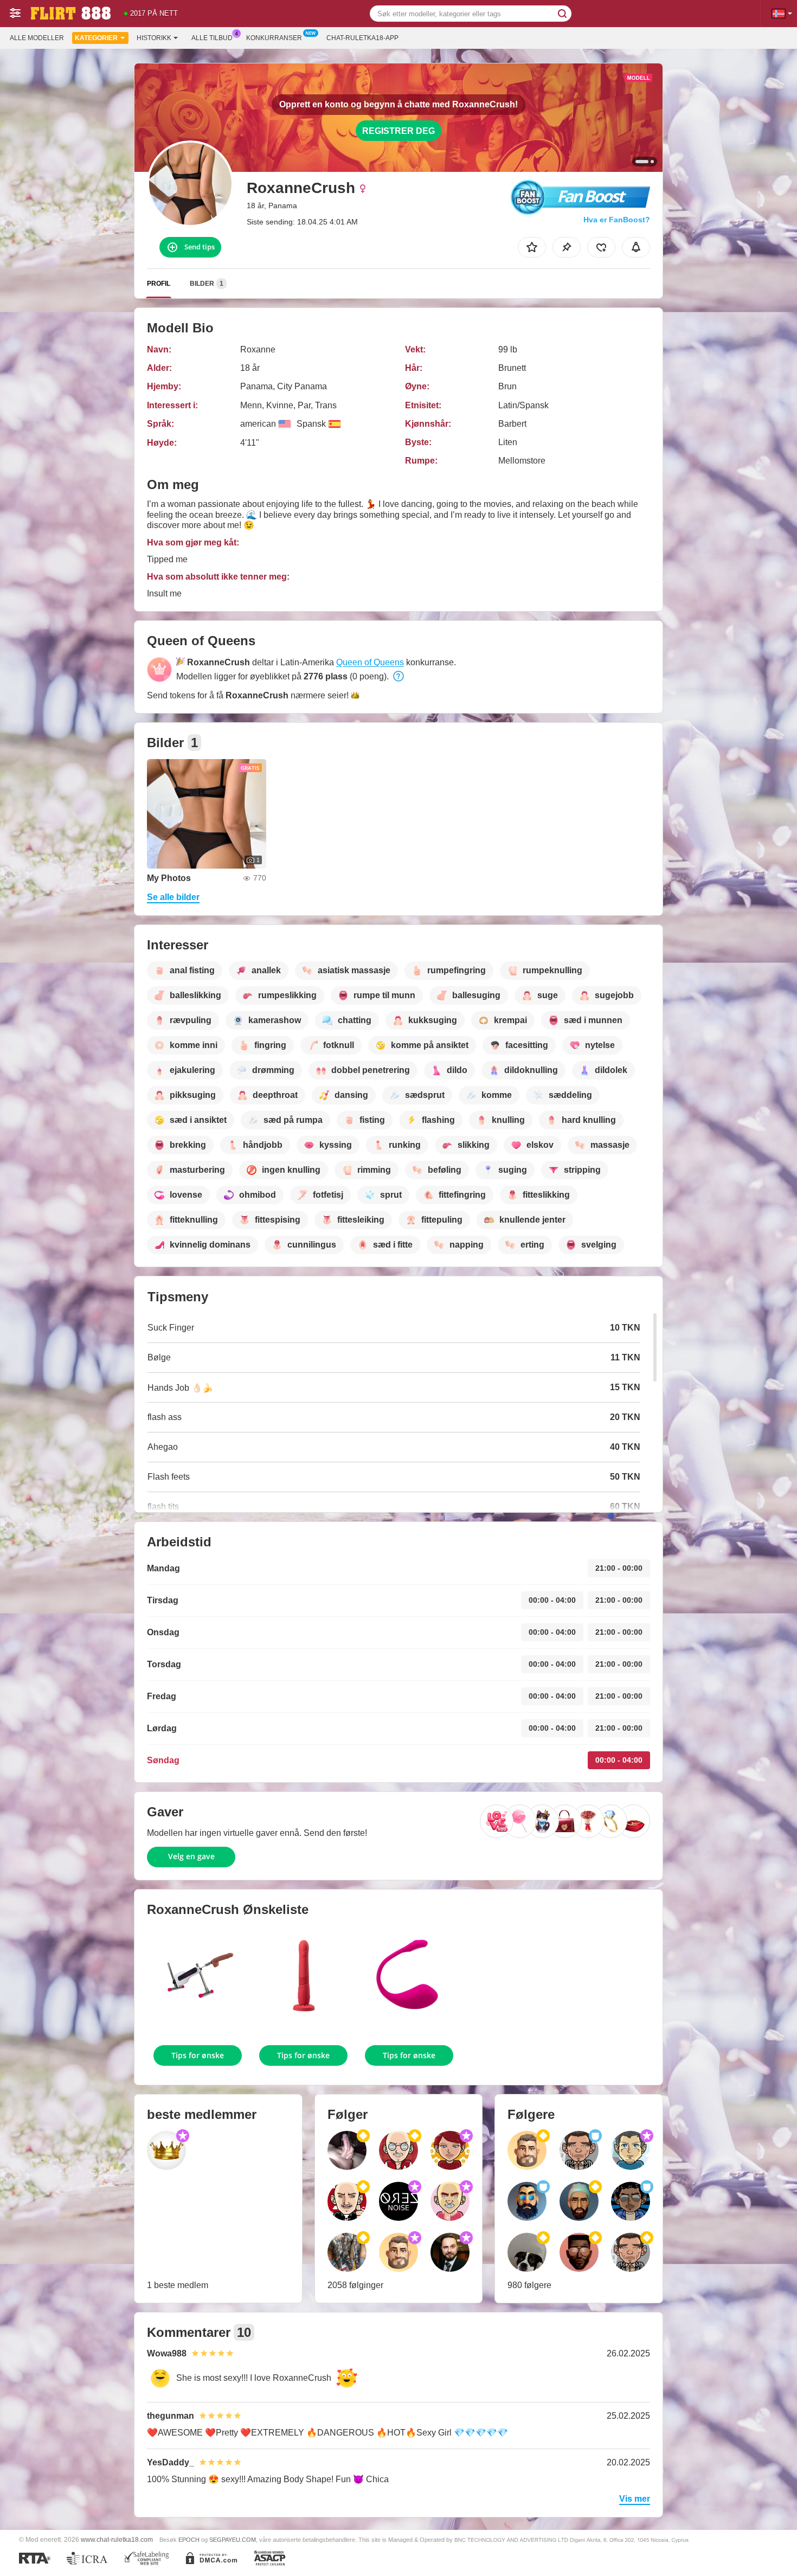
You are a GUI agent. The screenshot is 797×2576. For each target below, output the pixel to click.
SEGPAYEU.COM (233, 2540)
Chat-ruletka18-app (362, 38)
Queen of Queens (370, 662)
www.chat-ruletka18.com (117, 2539)
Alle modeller (37, 38)
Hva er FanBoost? (617, 220)
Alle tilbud (212, 38)
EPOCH (189, 2540)
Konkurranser (274, 38)
